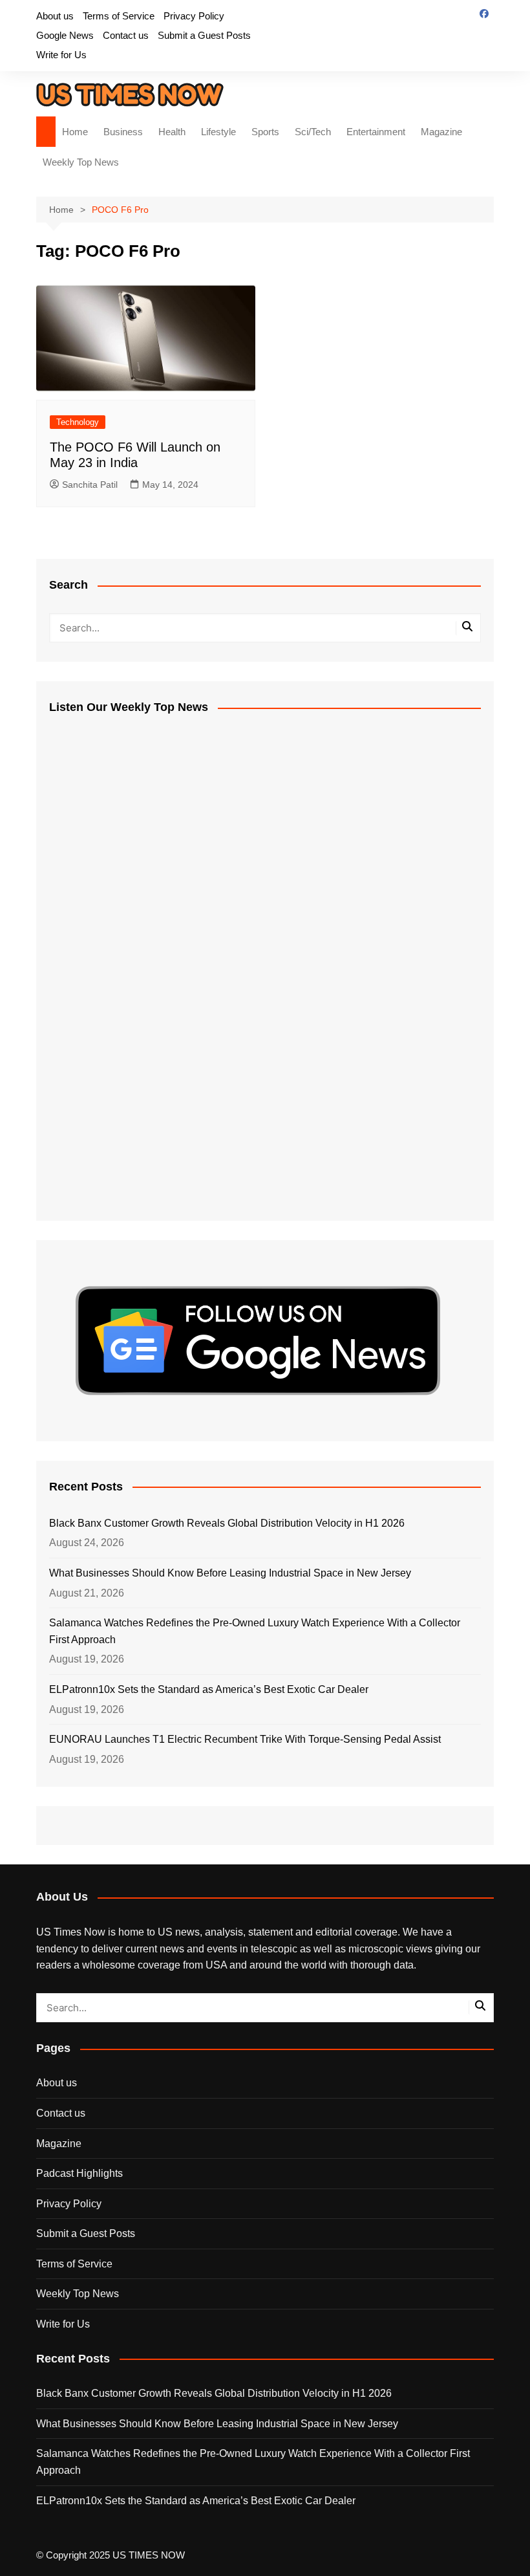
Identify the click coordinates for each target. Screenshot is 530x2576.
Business (123, 132)
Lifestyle (218, 132)
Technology (78, 422)
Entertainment (376, 132)
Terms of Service (119, 16)
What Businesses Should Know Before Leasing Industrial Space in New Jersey (230, 1573)
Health (172, 132)
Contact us (126, 35)
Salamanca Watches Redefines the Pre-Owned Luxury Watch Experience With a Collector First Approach (255, 1631)
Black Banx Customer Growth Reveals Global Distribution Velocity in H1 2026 (227, 1523)
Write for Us (61, 55)
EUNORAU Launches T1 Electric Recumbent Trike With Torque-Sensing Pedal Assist (245, 1739)
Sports (265, 132)
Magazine (441, 132)
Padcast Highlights (79, 2173)
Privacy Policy (194, 16)
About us (55, 16)
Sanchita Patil (90, 485)
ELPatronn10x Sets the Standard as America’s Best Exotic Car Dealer (209, 1689)
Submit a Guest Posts (204, 35)
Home (75, 132)
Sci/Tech (313, 132)
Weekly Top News (81, 162)
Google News (65, 35)
